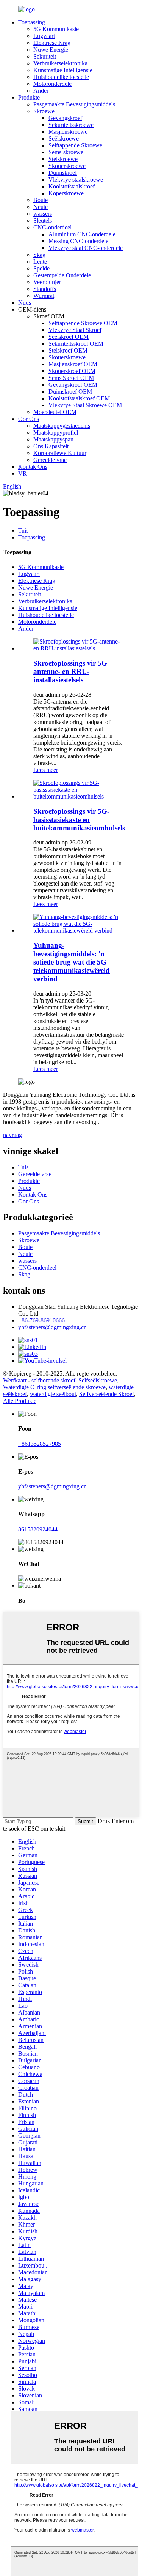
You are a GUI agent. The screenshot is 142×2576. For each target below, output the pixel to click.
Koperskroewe (66, 193)
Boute (41, 200)
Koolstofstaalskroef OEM (79, 398)
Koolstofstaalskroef (72, 186)
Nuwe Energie (51, 50)
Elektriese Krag (52, 43)
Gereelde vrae (50, 460)
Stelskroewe (63, 159)
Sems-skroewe (66, 152)
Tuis (23, 531)
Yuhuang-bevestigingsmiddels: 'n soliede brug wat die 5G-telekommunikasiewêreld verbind (72, 962)
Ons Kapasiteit (51, 446)
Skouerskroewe (67, 166)
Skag (39, 255)
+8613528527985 (40, 1444)
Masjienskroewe (68, 132)
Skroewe (44, 111)
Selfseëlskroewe (98, 1380)
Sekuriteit (45, 56)
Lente (40, 262)
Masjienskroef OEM (73, 364)
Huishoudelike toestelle (61, 77)
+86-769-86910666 (41, 1320)
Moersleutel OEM (55, 412)
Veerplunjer (47, 282)
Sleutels (43, 221)
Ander (41, 91)
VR (23, 474)
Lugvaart (44, 36)
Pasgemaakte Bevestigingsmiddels (74, 104)
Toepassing (32, 22)
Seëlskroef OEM (69, 337)
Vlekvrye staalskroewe (76, 179)
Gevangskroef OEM (73, 385)
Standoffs (45, 289)
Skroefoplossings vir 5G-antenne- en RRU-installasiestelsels (71, 671)
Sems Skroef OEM (71, 378)
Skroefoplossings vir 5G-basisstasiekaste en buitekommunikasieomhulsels (79, 820)
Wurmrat (44, 296)
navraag (12, 1135)
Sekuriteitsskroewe (71, 125)
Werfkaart (15, 1380)
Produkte (29, 97)
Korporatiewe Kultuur (60, 453)
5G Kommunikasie (56, 29)
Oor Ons (29, 419)
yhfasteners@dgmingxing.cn (52, 1327)
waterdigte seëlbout (53, 1394)
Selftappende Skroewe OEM (83, 323)
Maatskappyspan (53, 439)
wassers (43, 214)
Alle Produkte (20, 1401)
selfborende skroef (53, 1380)
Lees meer (46, 770)
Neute (41, 207)
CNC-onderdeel (52, 227)
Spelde (41, 268)
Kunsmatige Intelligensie (63, 70)
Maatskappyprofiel (56, 432)
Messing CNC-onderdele (78, 241)
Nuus (25, 303)
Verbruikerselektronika (60, 63)
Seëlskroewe (64, 138)
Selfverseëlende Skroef (107, 1394)
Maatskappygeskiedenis (62, 426)
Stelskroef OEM (68, 350)
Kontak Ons (33, 467)
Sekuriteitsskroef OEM (76, 344)
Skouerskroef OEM (72, 371)
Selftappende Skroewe (75, 145)
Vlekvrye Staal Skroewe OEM (85, 405)
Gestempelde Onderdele (62, 275)
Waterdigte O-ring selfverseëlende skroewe (54, 1387)
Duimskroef (63, 173)
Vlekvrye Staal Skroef (75, 330)
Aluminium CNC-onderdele (82, 234)
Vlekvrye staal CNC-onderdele (86, 248)
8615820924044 (38, 1529)
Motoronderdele (52, 84)
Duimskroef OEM (70, 391)
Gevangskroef (65, 118)
